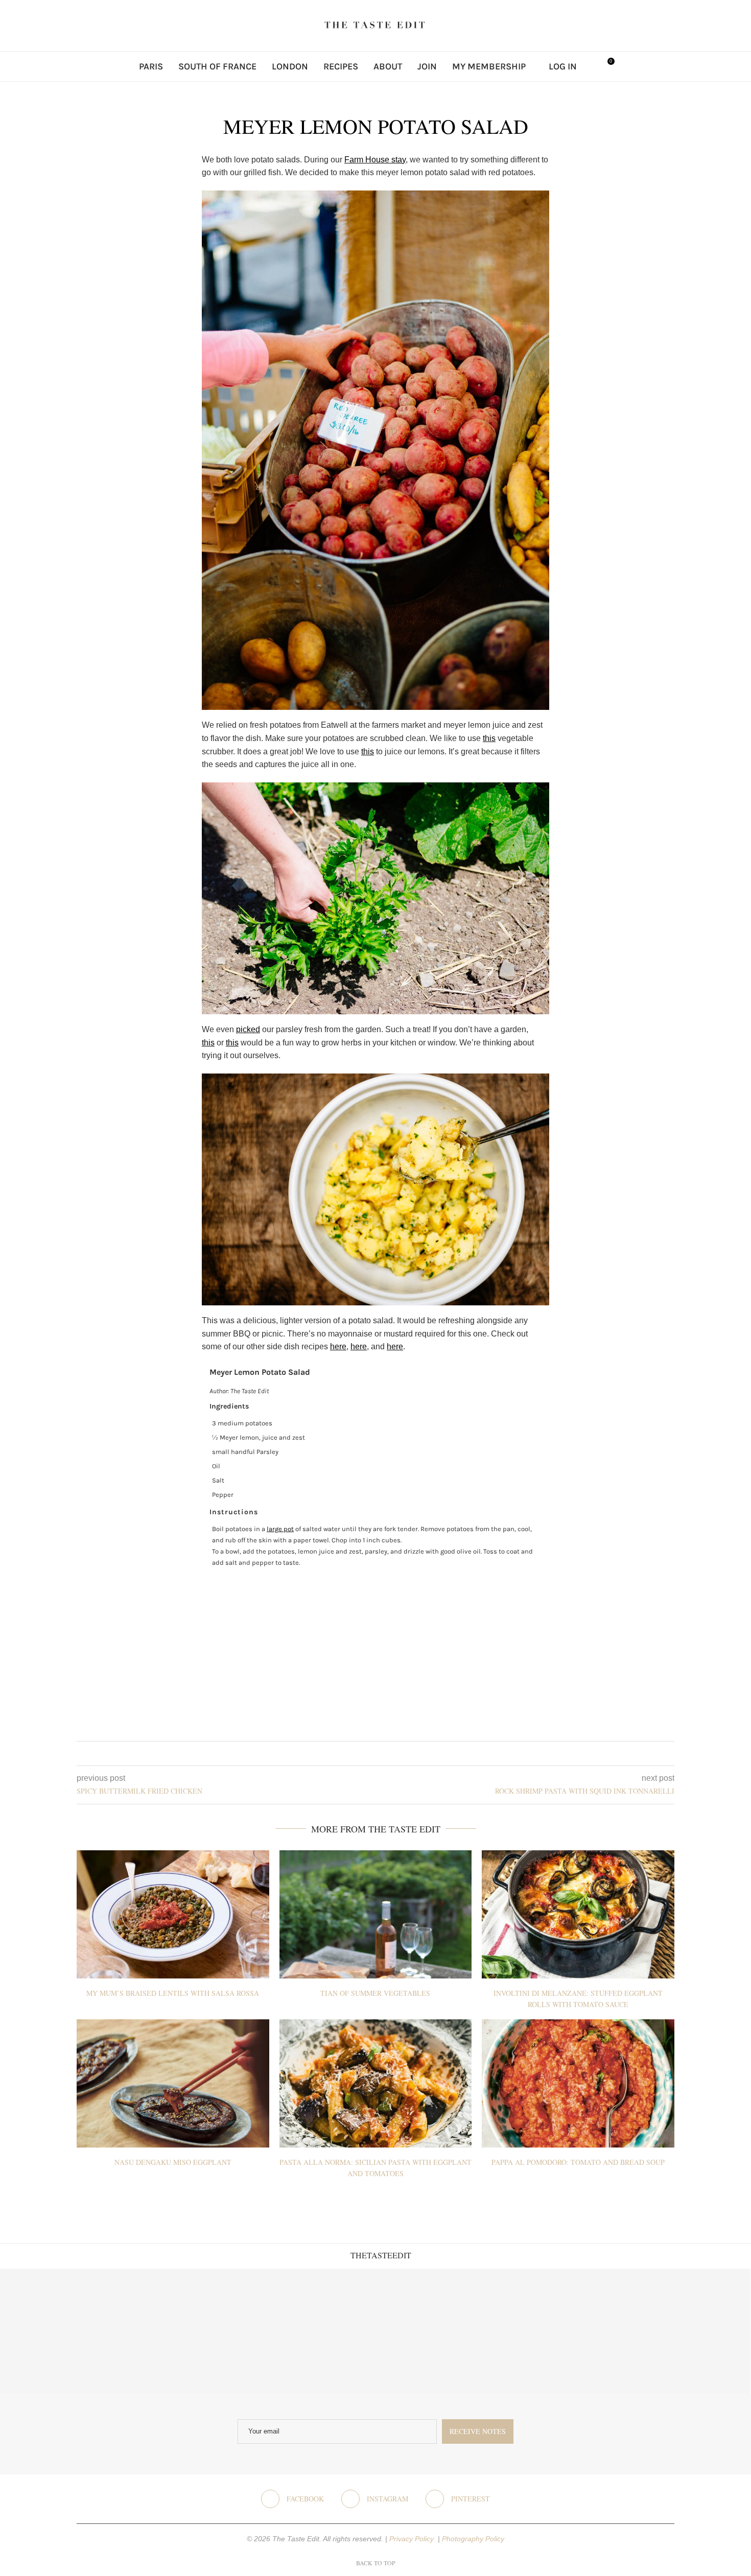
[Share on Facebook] (368, 1754)
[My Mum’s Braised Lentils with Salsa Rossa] (173, 1914)
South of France (217, 66)
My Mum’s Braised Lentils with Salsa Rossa (173, 1993)
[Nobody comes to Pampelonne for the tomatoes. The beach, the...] (688, 2331)
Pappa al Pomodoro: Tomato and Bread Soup (578, 2162)
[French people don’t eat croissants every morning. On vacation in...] (188, 2331)
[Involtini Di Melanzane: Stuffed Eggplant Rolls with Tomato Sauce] (578, 1914)
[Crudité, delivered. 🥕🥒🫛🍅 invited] (63, 2331)
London (290, 66)
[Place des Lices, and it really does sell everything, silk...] (438, 2331)
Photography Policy (473, 2539)
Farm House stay (375, 160)
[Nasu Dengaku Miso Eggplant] (173, 2083)
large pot (280, 1529)
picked (248, 1029)
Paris (151, 66)
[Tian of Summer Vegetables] (376, 1914)
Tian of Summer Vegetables (375, 1993)
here (338, 1346)
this (489, 738)
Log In (563, 66)
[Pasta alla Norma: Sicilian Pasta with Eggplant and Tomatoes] (376, 2083)
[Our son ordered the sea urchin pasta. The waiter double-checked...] (313, 2331)
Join (427, 66)
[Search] (590, 66)
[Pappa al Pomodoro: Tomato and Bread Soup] (578, 2083)
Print (535, 1372)
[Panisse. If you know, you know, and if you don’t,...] (563, 2331)
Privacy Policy (413, 2539)
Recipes (341, 66)
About (388, 66)
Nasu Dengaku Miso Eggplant (173, 2162)
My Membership (489, 66)
